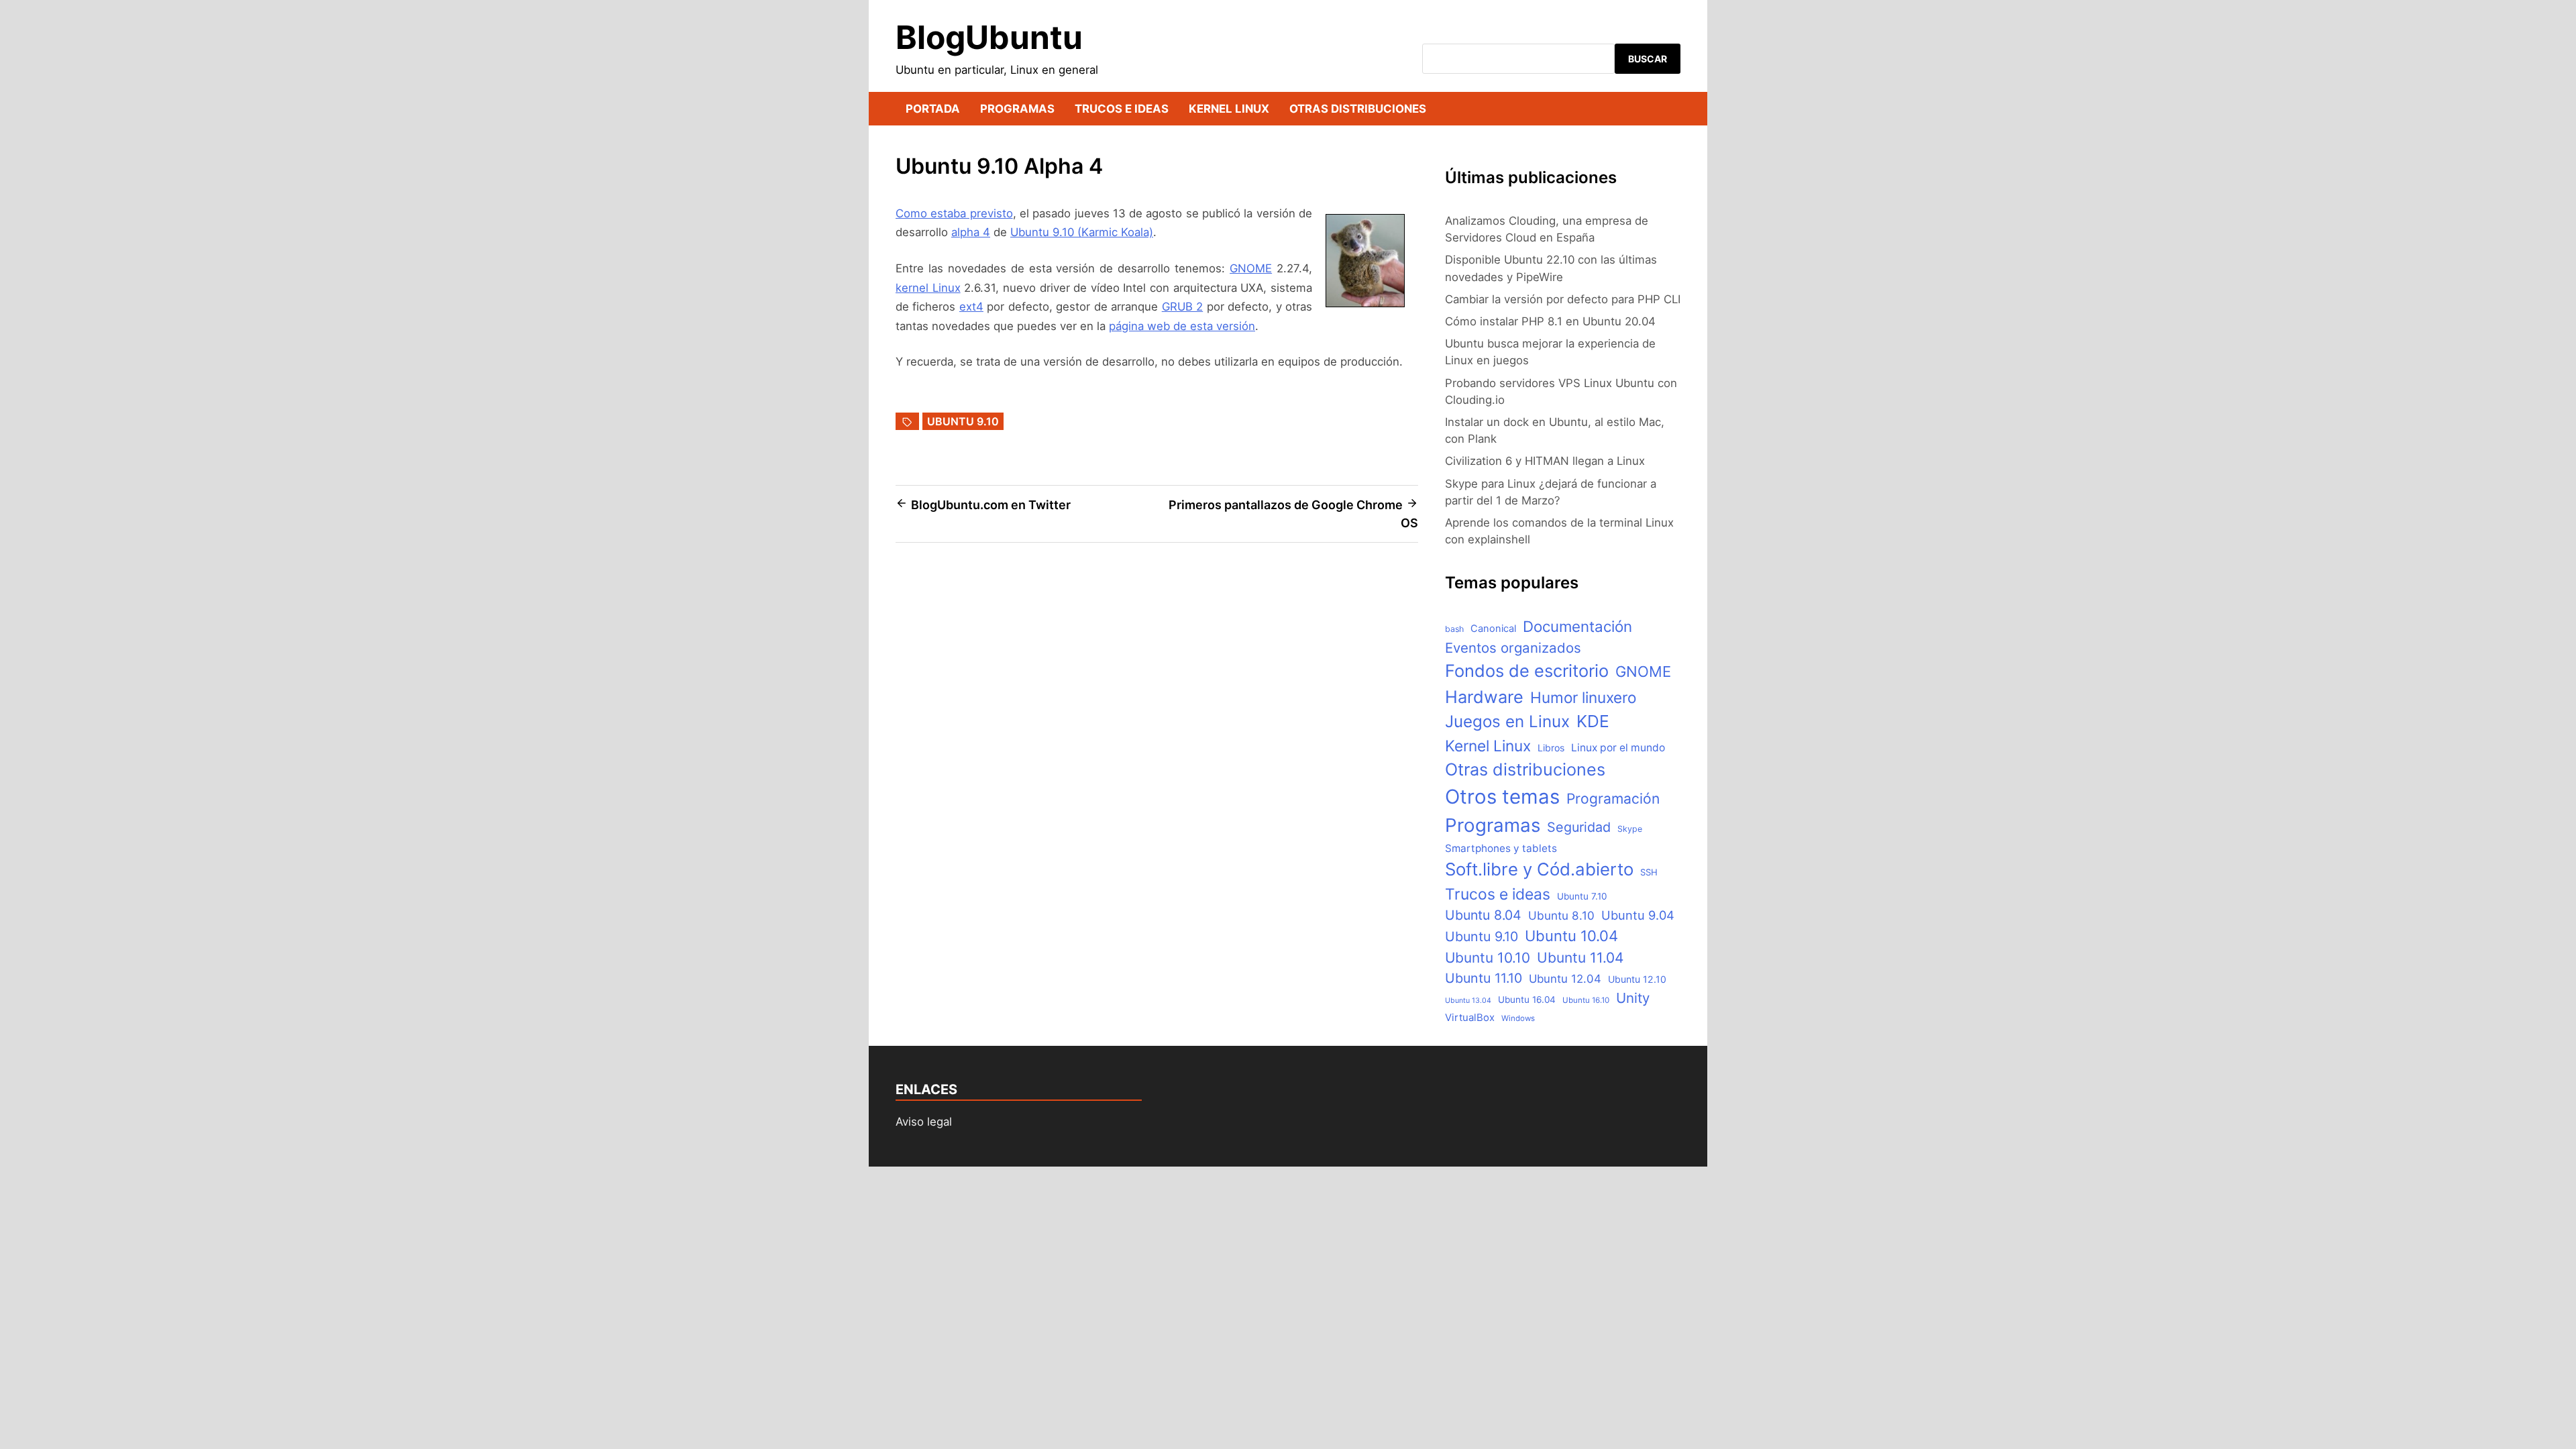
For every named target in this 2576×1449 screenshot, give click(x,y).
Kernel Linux (1229, 109)
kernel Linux (928, 288)
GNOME (1251, 268)
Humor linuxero (1583, 697)
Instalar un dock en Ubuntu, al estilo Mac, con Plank (1555, 430)
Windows (1518, 1018)
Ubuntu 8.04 (1483, 915)
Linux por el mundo (1618, 748)
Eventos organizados (1513, 648)
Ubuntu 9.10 (963, 421)
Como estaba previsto (954, 213)
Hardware (1484, 697)
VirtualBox (1470, 1018)
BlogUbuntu (989, 37)
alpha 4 (971, 232)
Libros (1551, 748)
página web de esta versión (1182, 326)
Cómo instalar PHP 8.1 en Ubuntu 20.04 (1550, 321)
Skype (1630, 829)
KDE (1593, 721)
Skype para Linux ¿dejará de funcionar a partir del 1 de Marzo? (1551, 492)
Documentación (1577, 626)
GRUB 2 (1182, 307)
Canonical (1493, 629)
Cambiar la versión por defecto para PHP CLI (1563, 299)
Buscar (1648, 59)
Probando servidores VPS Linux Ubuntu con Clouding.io (1561, 391)
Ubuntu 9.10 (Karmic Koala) (1082, 232)
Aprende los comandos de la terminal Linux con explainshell (1559, 531)
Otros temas (1502, 797)
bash (1454, 629)
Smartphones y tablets (1501, 848)
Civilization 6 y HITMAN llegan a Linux (1545, 461)
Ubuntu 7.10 (1582, 896)
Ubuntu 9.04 (1638, 915)
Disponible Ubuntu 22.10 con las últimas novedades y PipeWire (1551, 268)
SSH (1649, 872)
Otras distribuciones (1358, 109)
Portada (933, 109)
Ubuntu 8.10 (1561, 915)
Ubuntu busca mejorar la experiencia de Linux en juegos (1550, 352)
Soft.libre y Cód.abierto (1539, 869)
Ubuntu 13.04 (1468, 1001)
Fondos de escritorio (1527, 670)
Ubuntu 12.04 (1565, 979)
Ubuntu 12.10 (1637, 979)
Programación (1613, 799)
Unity (1633, 998)
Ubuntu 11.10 (1484, 978)
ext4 (971, 307)
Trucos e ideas (1122, 109)
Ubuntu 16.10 (1586, 1000)
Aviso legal (924, 1122)
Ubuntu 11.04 (1580, 958)
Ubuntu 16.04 (1527, 1000)
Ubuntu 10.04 (1571, 936)
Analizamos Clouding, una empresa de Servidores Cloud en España (1547, 229)
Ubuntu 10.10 (1488, 958)
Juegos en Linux (1507, 721)
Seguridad (1579, 827)
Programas (1017, 109)
